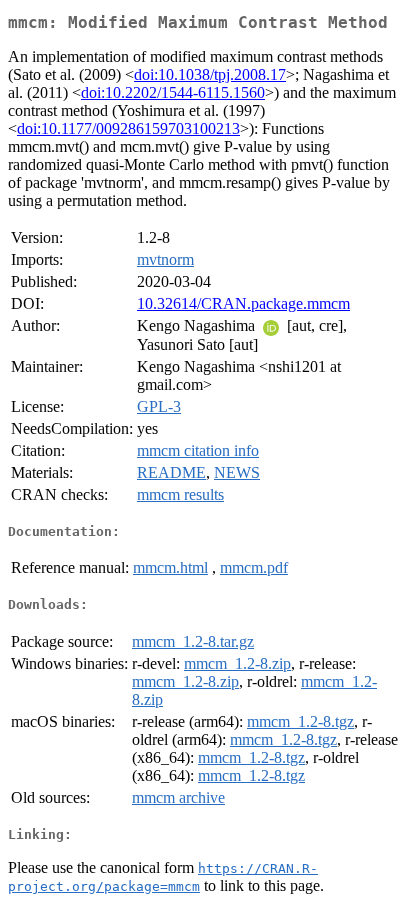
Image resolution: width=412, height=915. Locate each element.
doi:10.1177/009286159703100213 (128, 128)
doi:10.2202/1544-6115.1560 (173, 92)
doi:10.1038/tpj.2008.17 (210, 74)
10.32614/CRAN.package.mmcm (243, 303)
